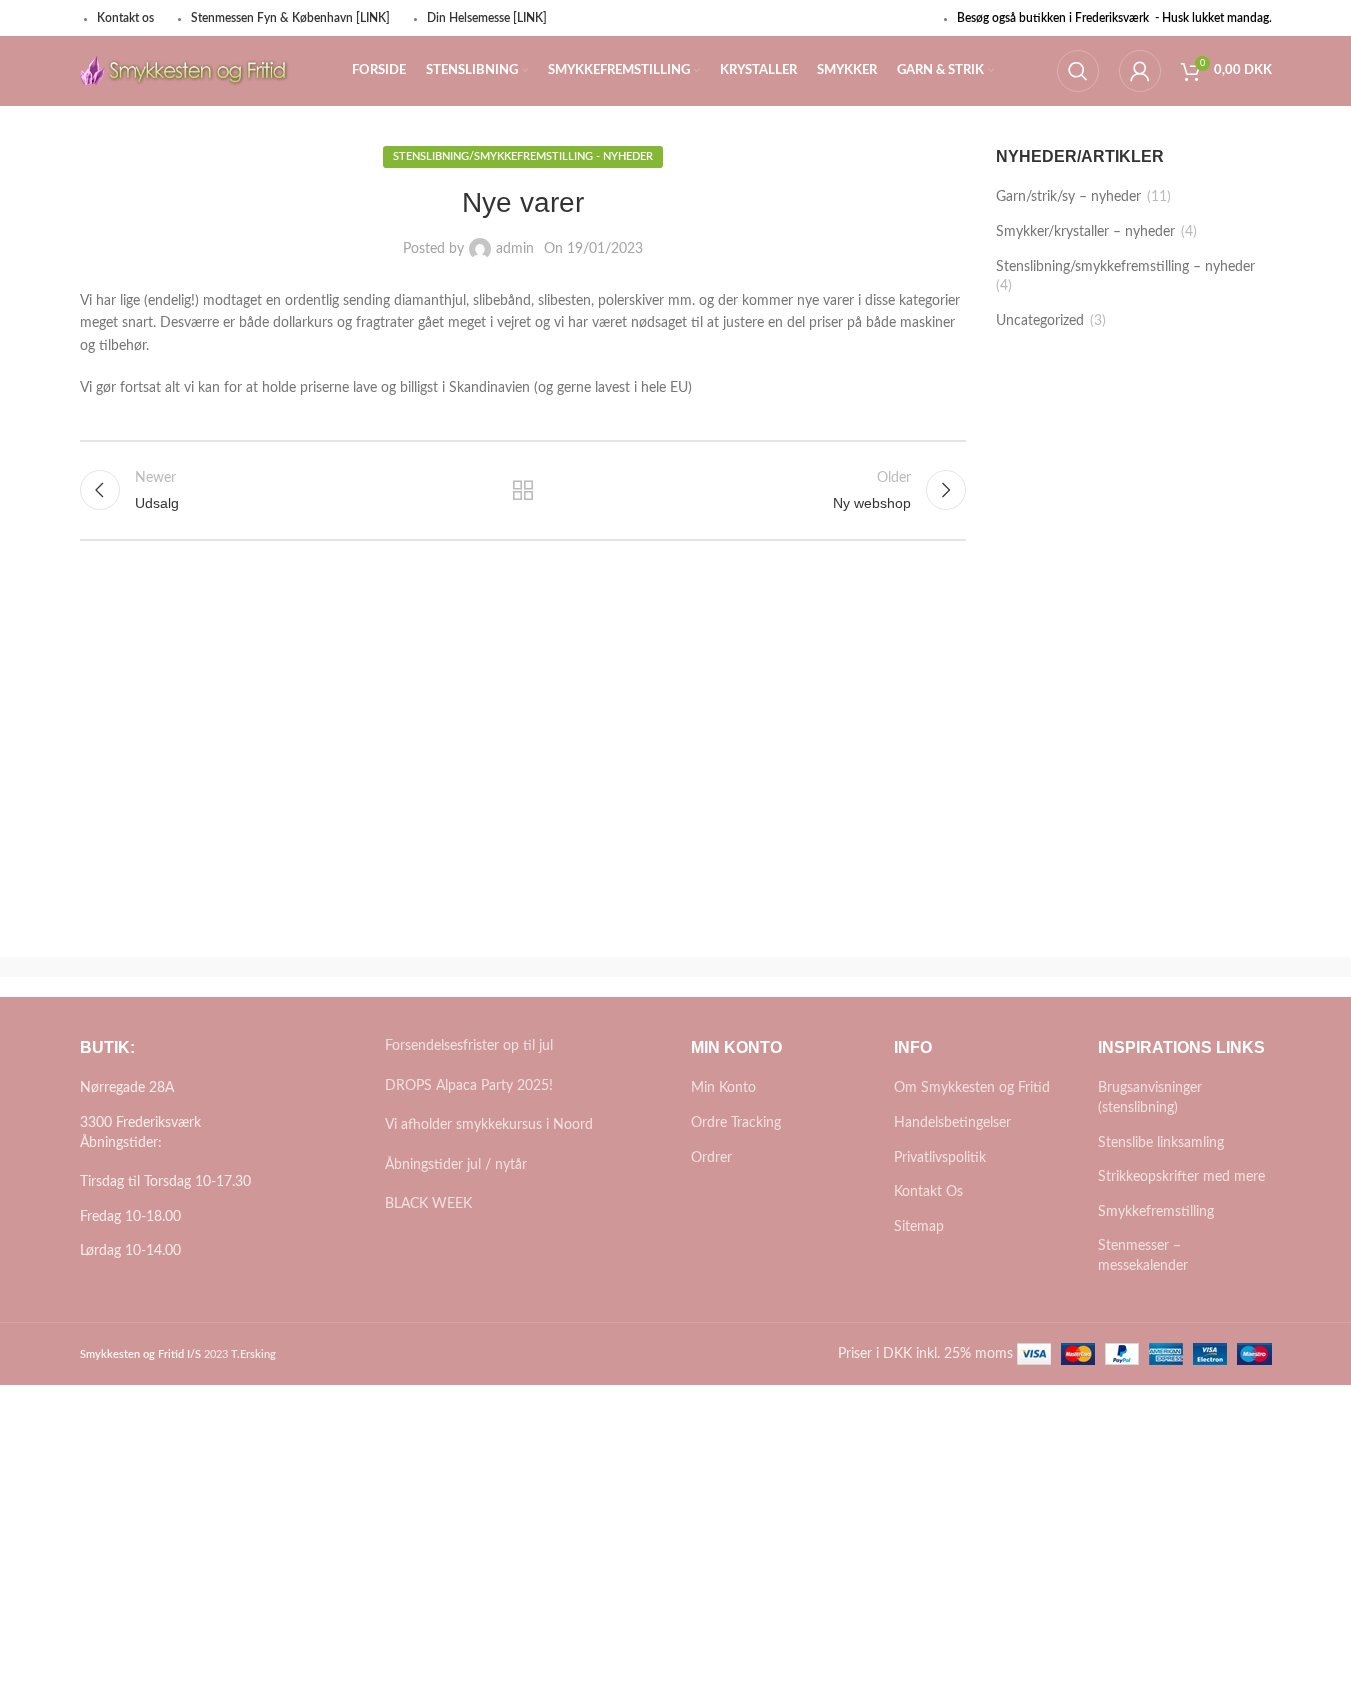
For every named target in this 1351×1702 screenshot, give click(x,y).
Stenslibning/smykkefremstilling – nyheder (1125, 267)
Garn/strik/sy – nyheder (1068, 197)
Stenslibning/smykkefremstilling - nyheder (523, 156)
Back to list (523, 490)
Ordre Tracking (736, 1123)
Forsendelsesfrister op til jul (469, 1046)
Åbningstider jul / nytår (456, 1165)
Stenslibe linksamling (1161, 1143)
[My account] (1140, 71)
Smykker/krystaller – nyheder (1085, 232)
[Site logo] (185, 71)
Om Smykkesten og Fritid (972, 1088)
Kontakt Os (928, 1192)
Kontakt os (125, 18)
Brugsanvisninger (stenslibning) (1150, 1098)
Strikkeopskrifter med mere (1181, 1177)
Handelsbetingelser (952, 1123)
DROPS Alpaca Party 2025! (469, 1086)
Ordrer (711, 1158)
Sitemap (919, 1227)
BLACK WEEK (428, 1204)
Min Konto (723, 1088)
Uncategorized (1040, 321)
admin (515, 249)
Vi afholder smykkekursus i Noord (489, 1125)
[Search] (1078, 71)
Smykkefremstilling (1156, 1212)
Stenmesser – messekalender (1143, 1256)
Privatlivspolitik (940, 1158)
